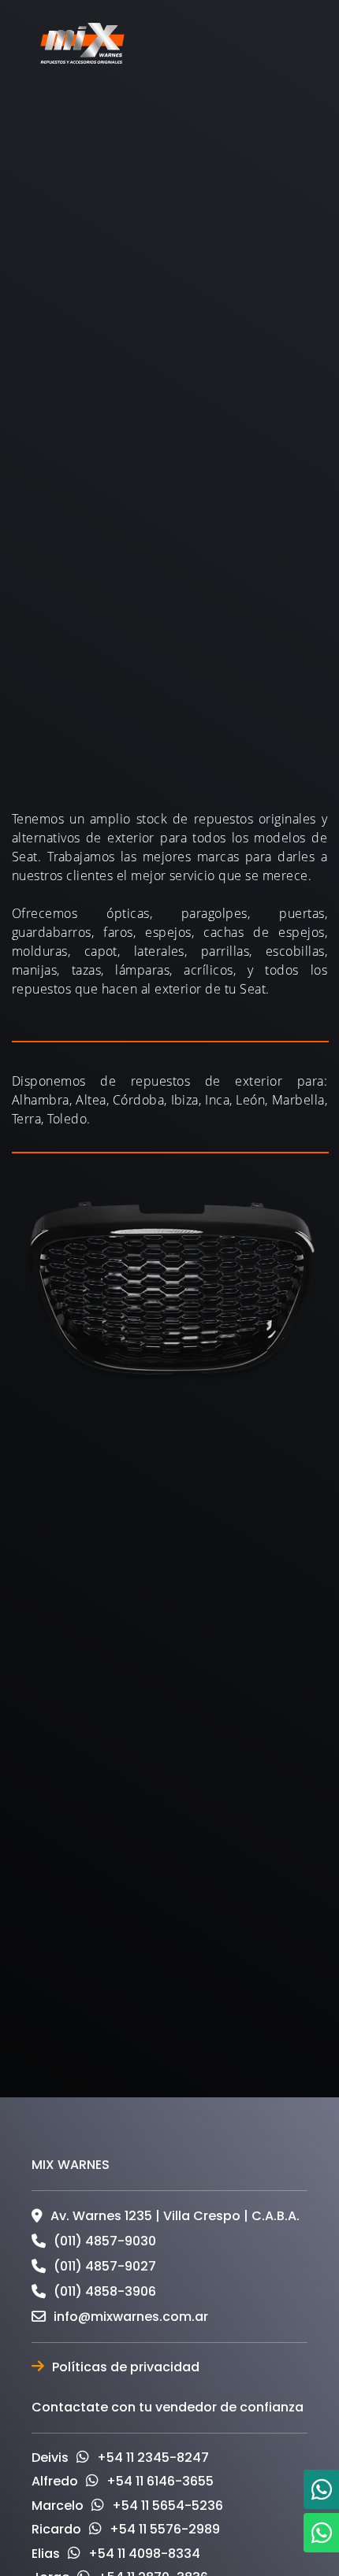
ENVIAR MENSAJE (169, 2067)
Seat (183, 335)
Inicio (59, 335)
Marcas (122, 335)
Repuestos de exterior (108, 352)
